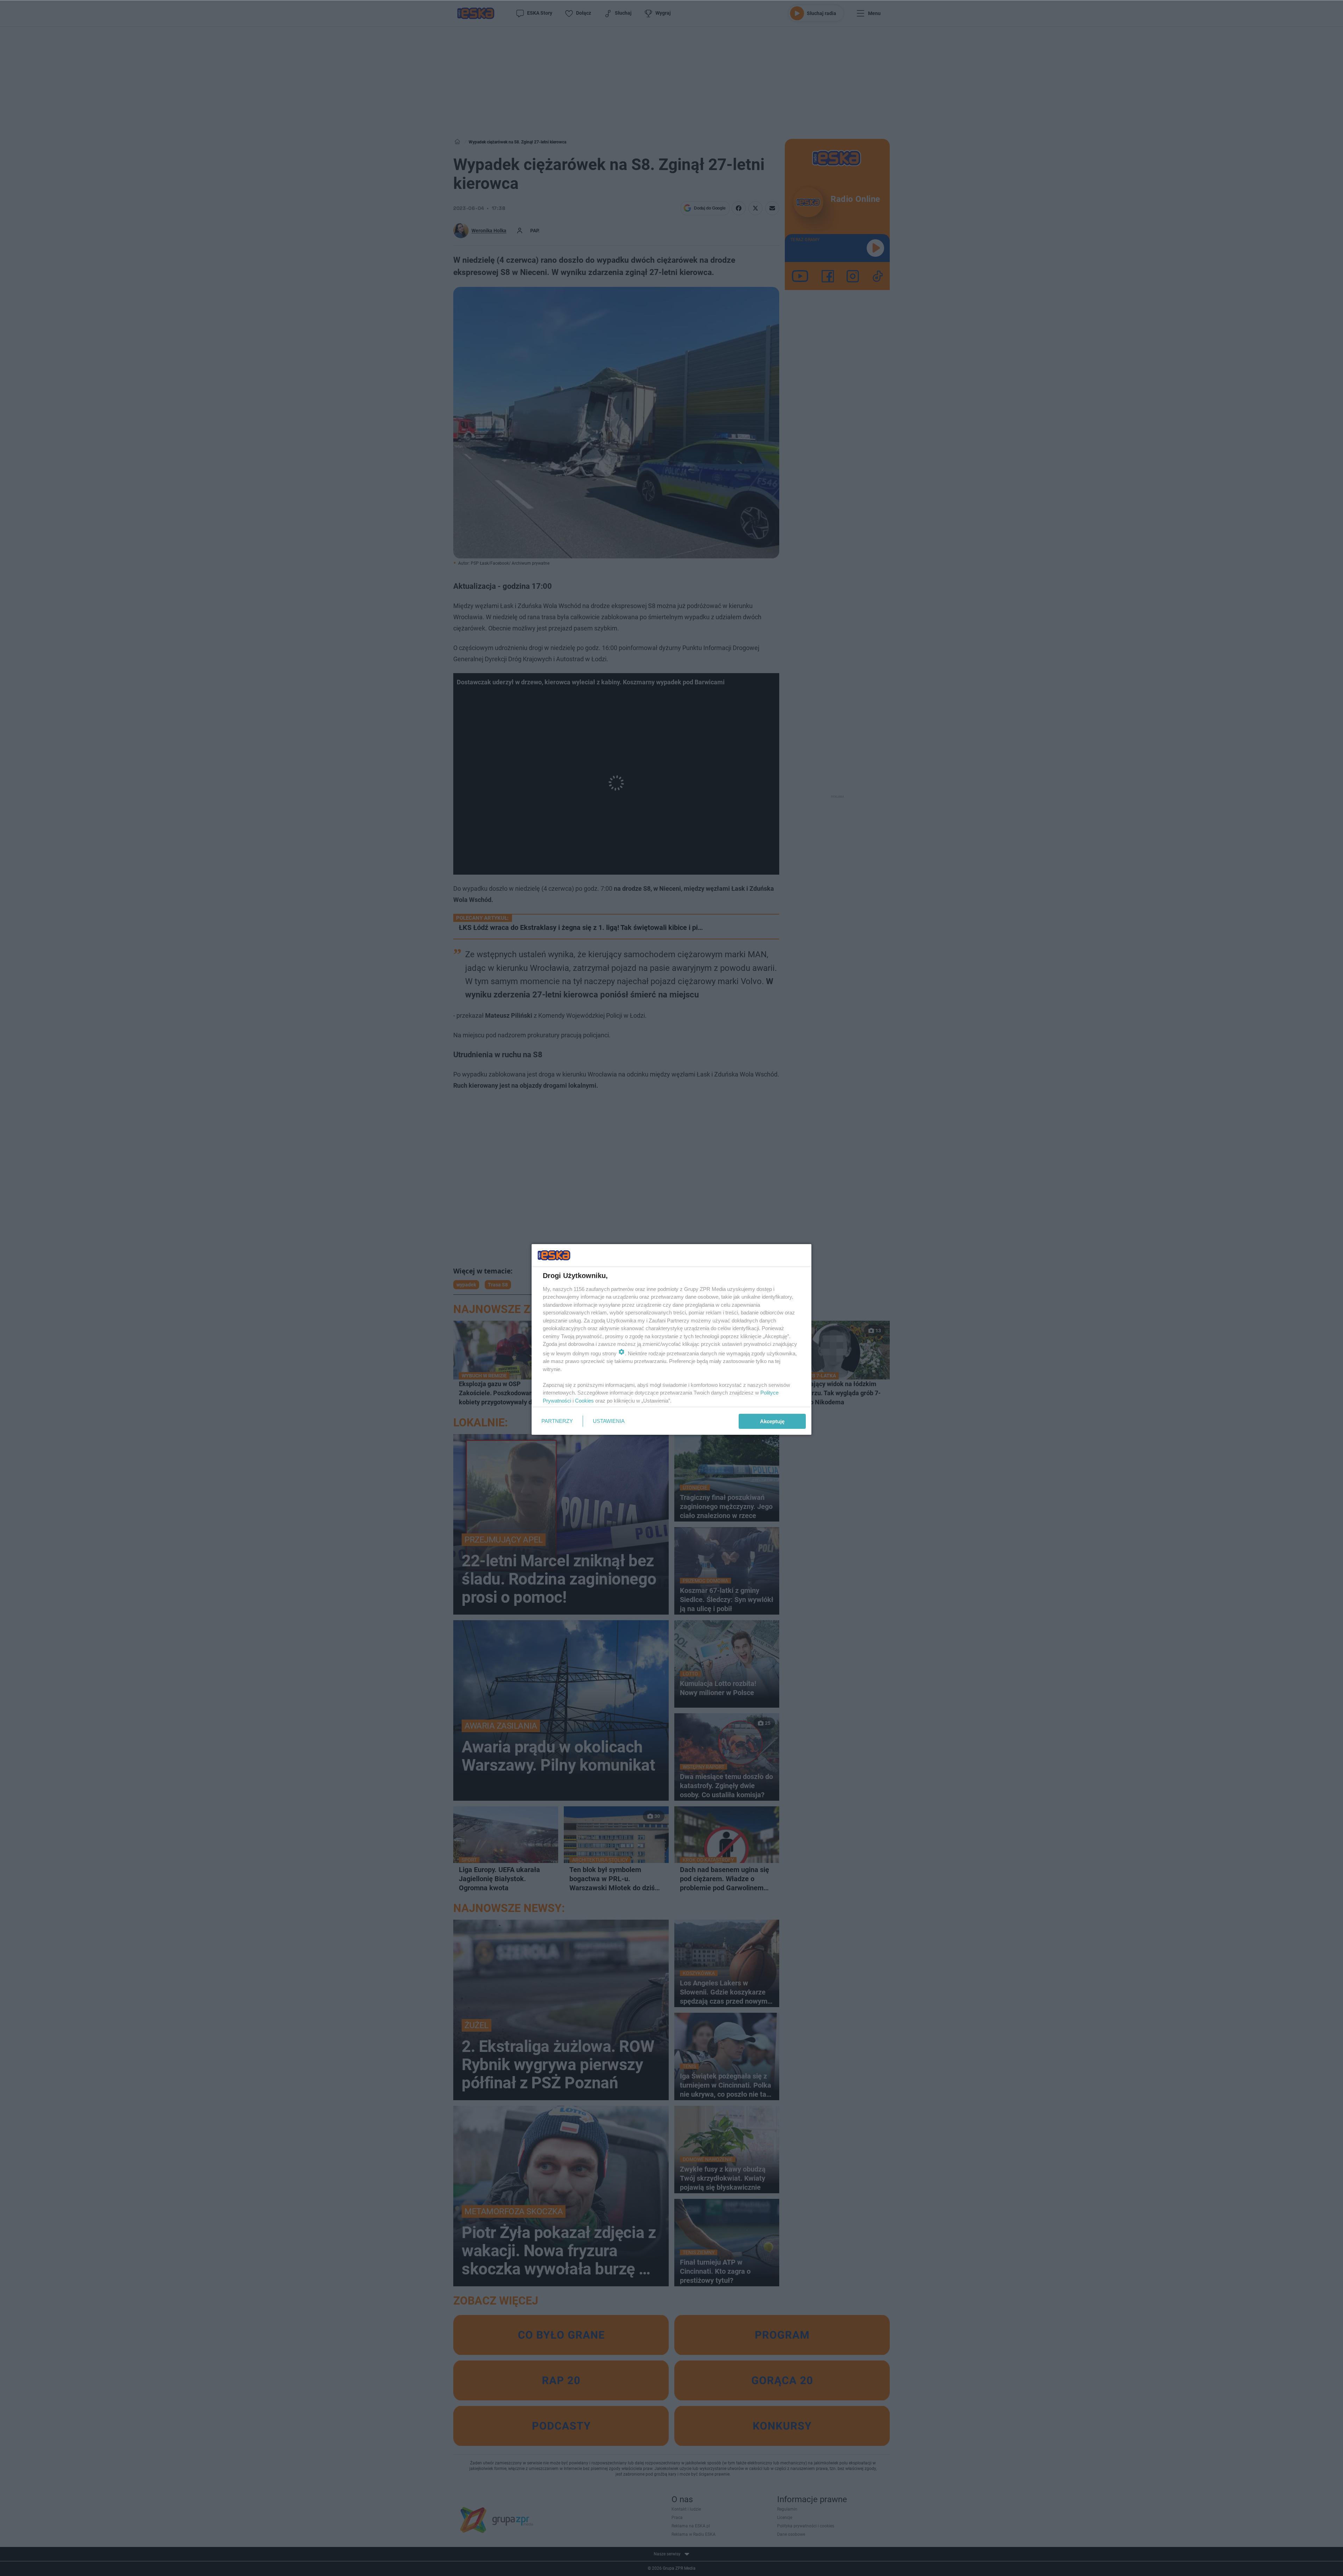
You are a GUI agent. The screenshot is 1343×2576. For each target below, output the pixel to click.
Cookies (584, 1401)
